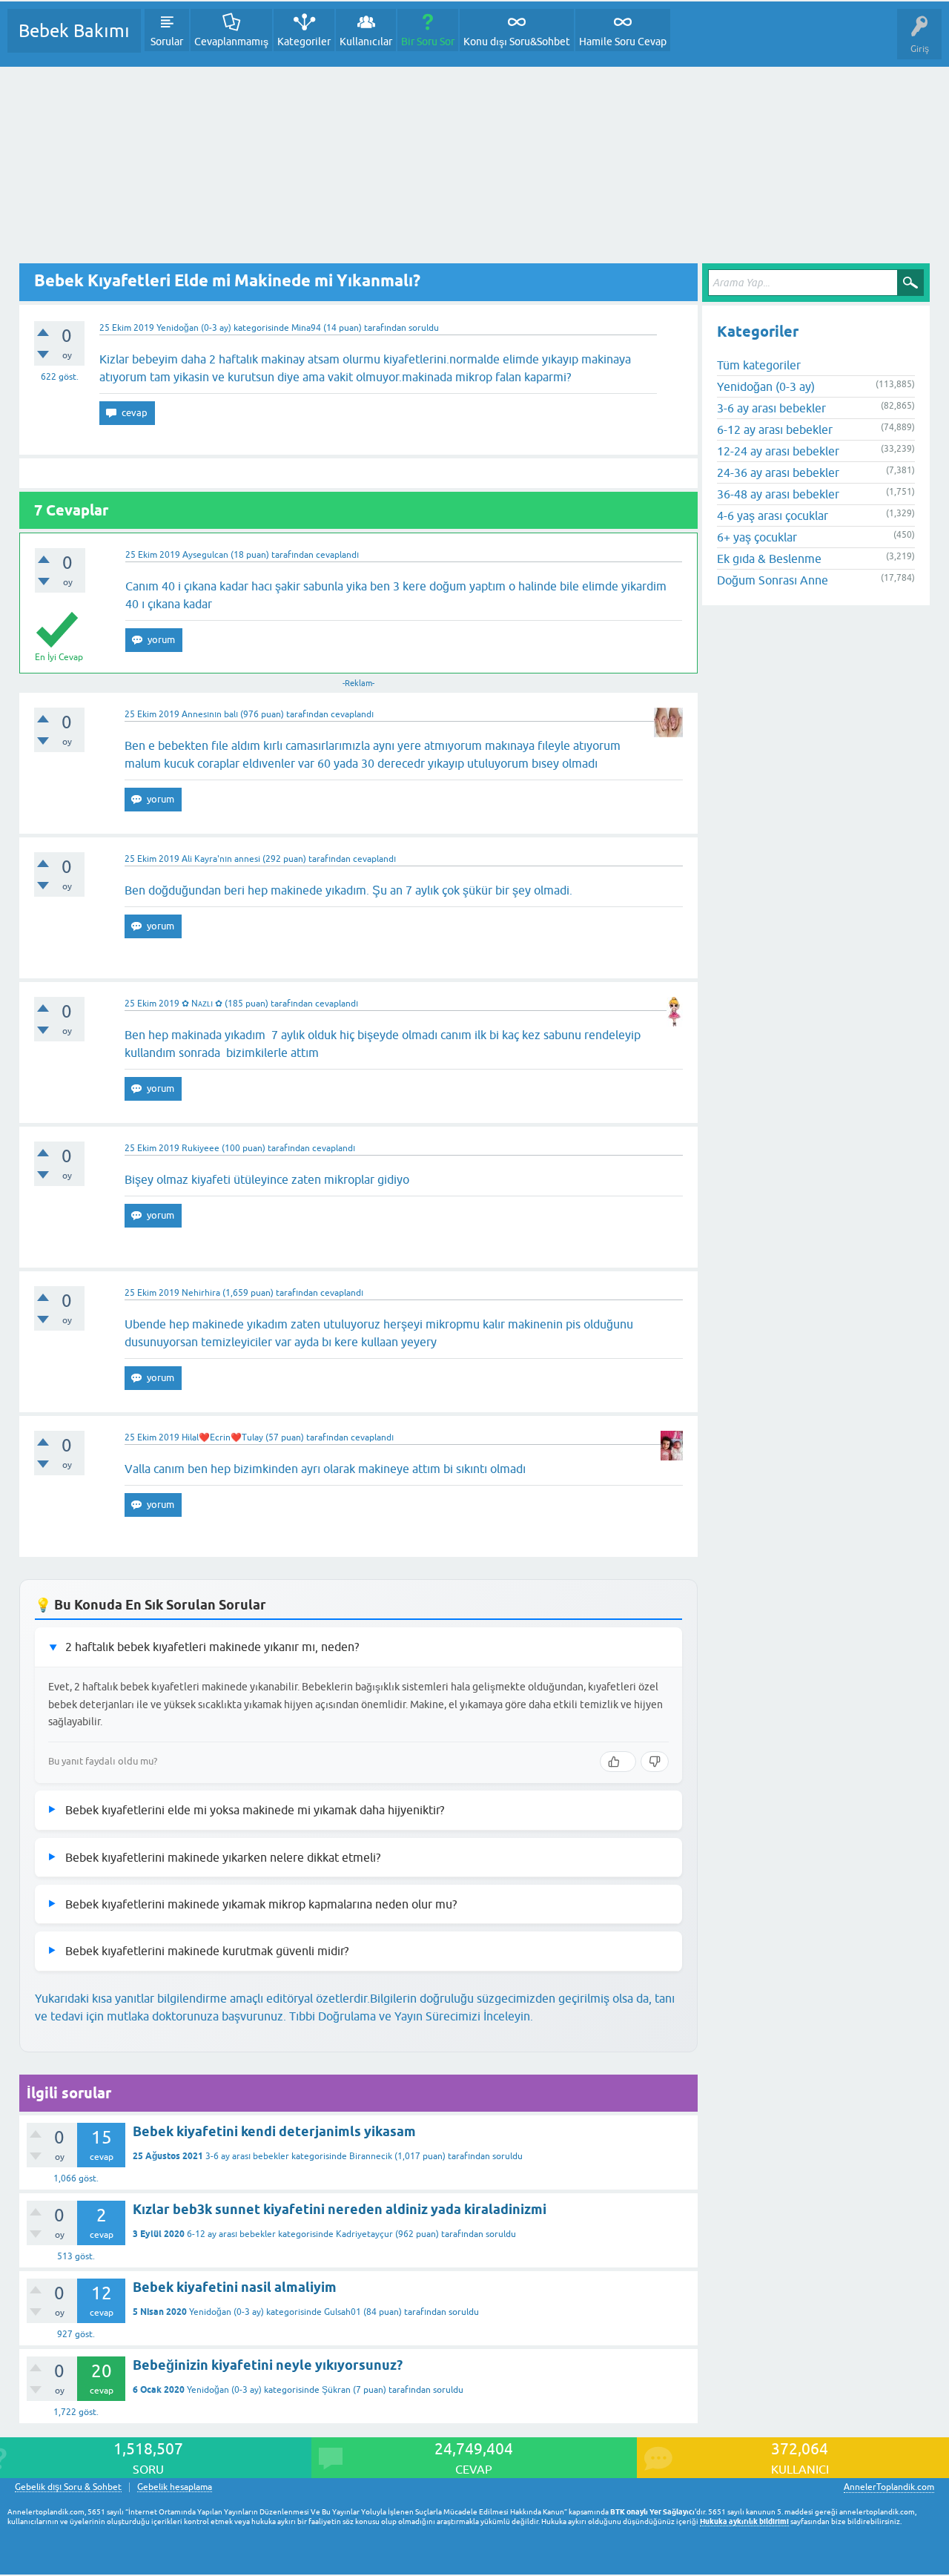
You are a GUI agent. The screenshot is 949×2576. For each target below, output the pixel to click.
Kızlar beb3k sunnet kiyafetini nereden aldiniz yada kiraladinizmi (340, 2209)
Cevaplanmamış (231, 42)
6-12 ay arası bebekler (231, 2234)
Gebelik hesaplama (175, 2487)
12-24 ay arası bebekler (778, 451)
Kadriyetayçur (364, 2234)
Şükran (336, 2390)
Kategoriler (304, 42)
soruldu (424, 328)
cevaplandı (337, 555)
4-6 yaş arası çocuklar (773, 515)
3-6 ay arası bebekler (247, 2156)
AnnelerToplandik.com (889, 2487)
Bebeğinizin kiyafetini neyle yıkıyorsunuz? (268, 2365)
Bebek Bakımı (74, 31)
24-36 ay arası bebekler (778, 472)
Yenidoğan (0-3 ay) (194, 328)
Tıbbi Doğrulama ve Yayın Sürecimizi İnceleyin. (411, 2016)
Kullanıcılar (366, 42)
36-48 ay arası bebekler (778, 494)
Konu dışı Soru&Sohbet (517, 42)
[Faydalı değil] (655, 1762)
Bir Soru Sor (428, 42)
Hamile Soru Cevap (623, 42)
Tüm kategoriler (759, 365)
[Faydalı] (618, 1762)
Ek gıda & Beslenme (769, 559)
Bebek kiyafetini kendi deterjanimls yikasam (274, 2131)
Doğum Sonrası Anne (773, 580)
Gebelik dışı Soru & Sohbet (68, 2487)
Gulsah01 (343, 2312)
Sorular (167, 42)
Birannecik (371, 2156)
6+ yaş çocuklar (757, 537)
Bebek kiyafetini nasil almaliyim (235, 2287)
